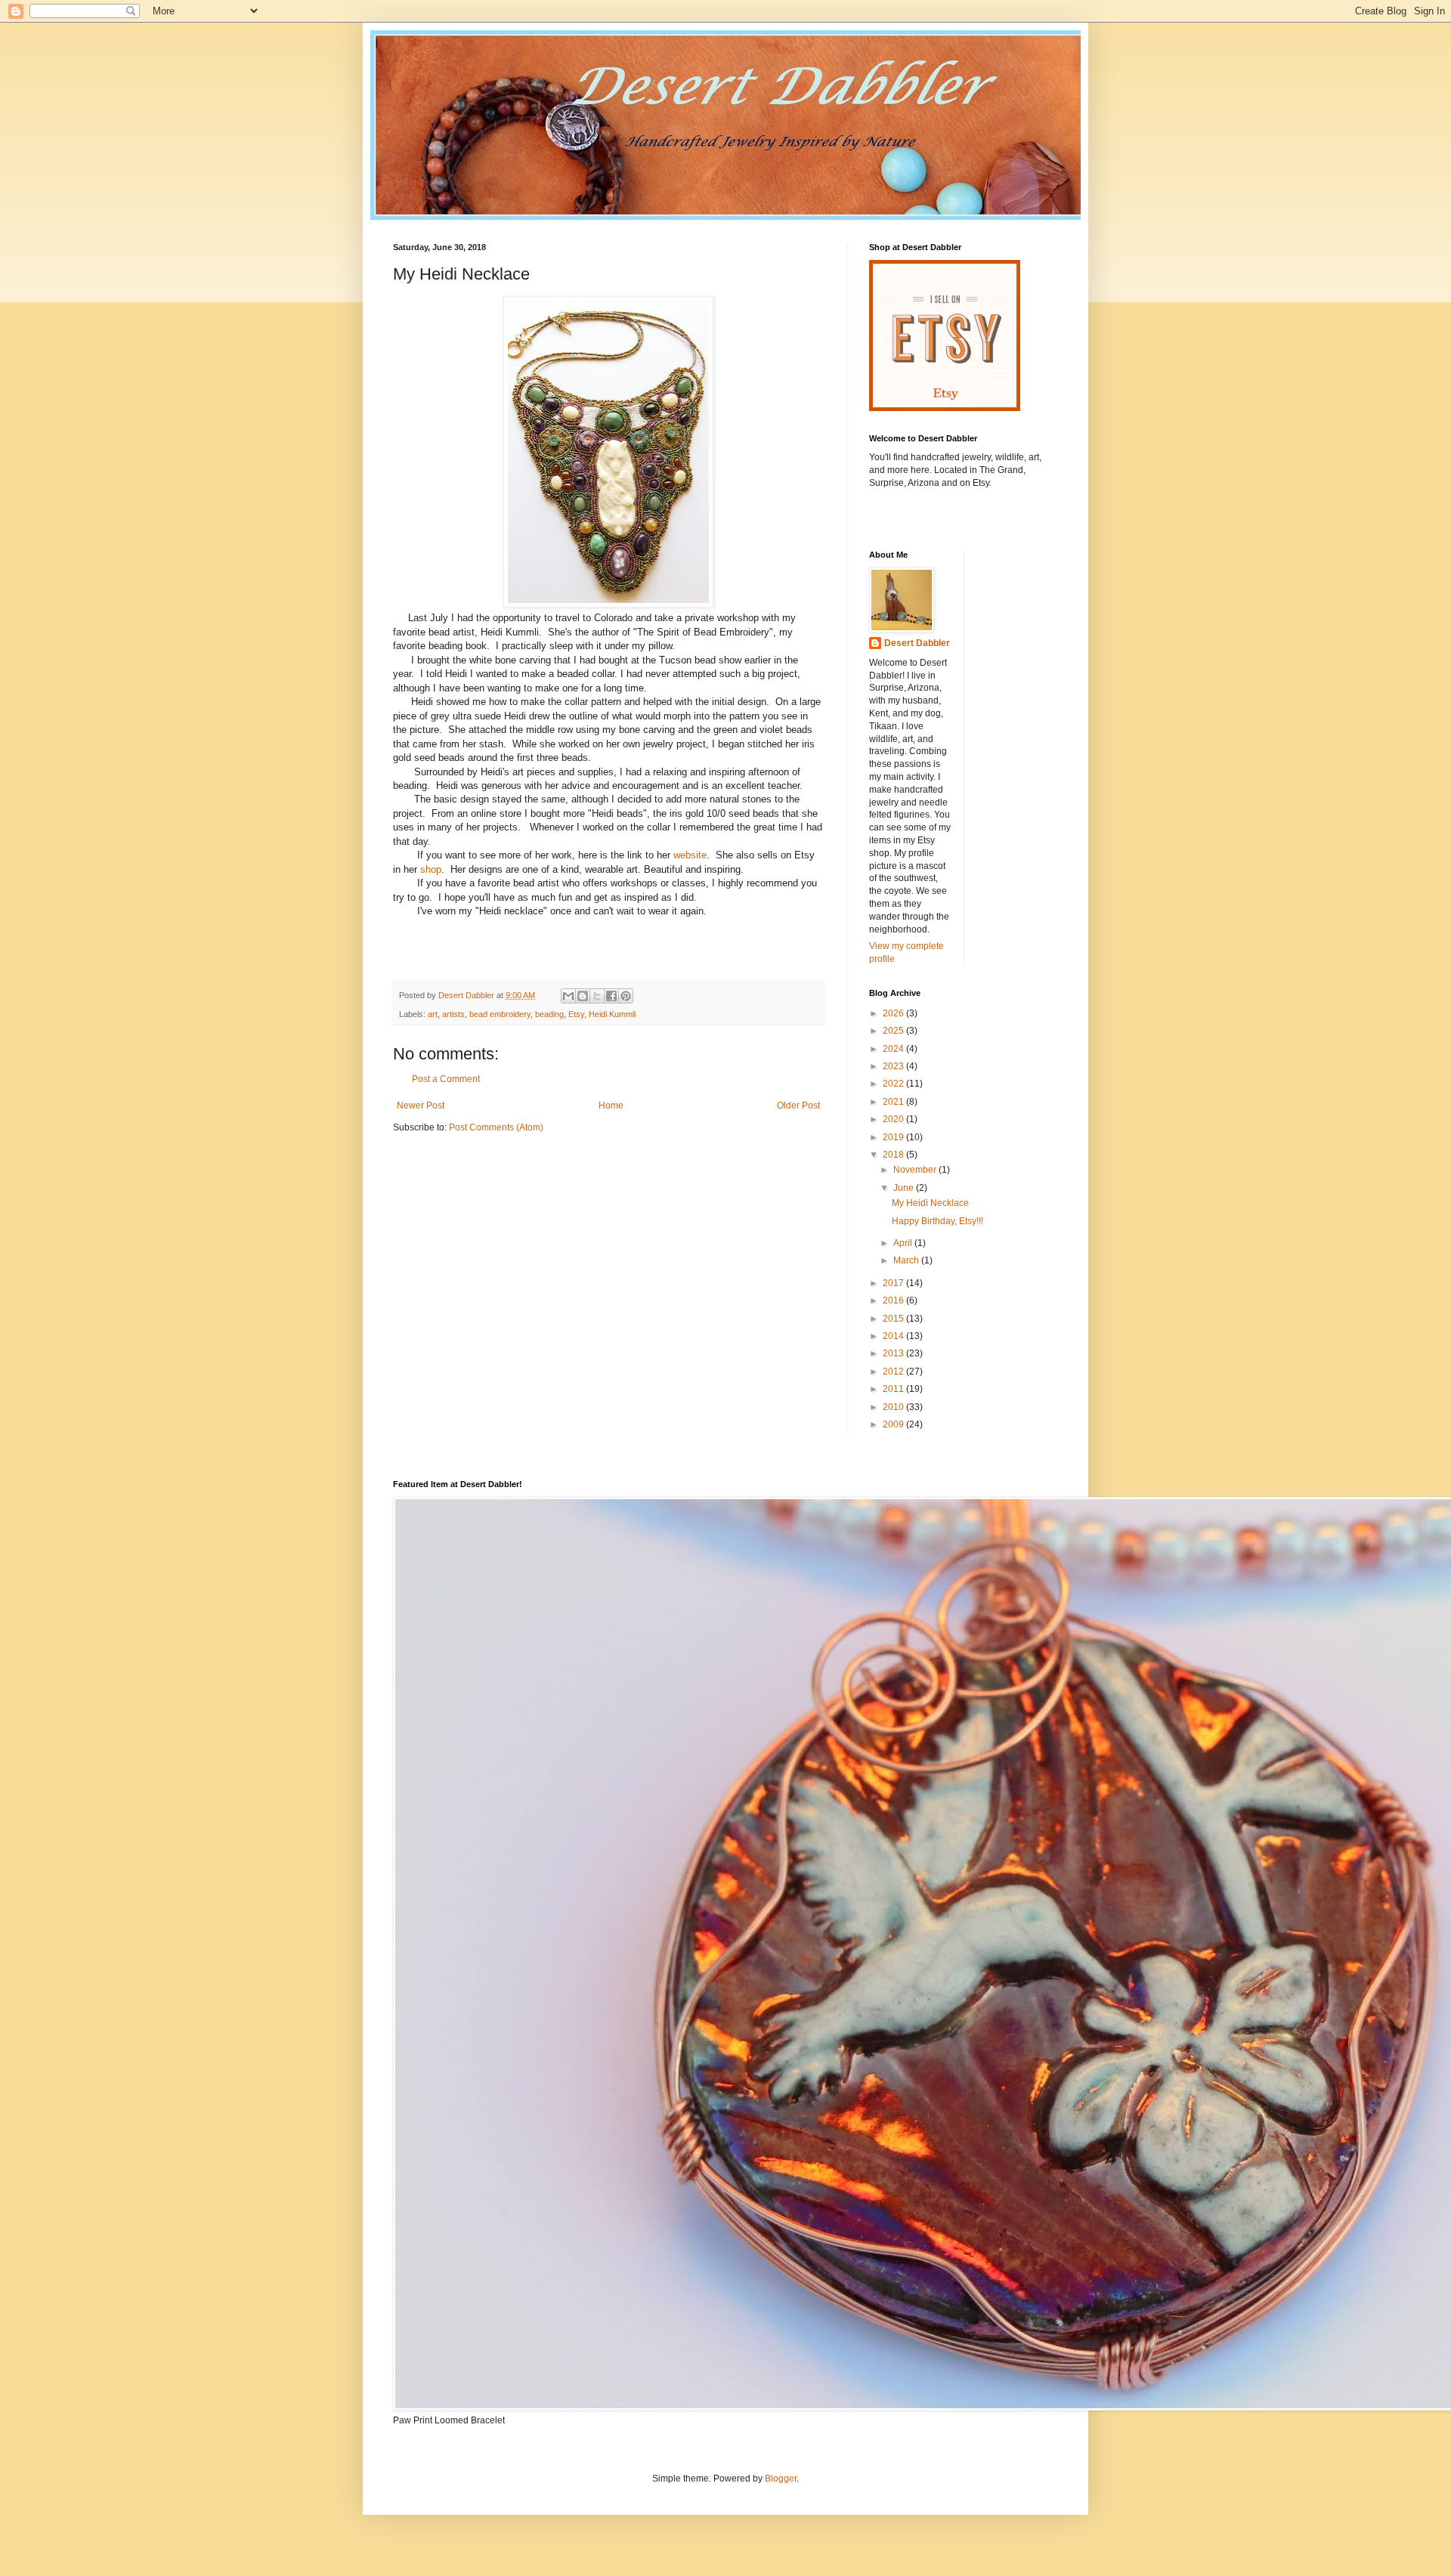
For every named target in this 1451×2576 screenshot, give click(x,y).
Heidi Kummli (612, 1014)
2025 (894, 1031)
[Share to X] (597, 996)
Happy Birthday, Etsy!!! (937, 1221)
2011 (894, 1389)
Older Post (798, 1106)
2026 (894, 1013)
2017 (894, 1283)
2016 (894, 1300)
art (433, 1014)
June (905, 1188)
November (916, 1170)
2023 (894, 1066)
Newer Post (421, 1106)
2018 (894, 1155)
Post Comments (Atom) (496, 1127)
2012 (894, 1371)
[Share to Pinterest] (626, 996)
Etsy (576, 1014)
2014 (894, 1336)
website (690, 855)
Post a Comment (446, 1079)
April (904, 1243)
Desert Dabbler (917, 643)
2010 (894, 1407)
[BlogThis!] (583, 996)
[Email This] (568, 996)
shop (431, 869)
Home (611, 1106)
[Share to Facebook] (611, 996)
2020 (894, 1119)
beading (549, 1014)
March (907, 1260)
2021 (894, 1102)
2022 (894, 1084)
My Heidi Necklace (930, 1203)
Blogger (781, 2479)
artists (453, 1014)
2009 (894, 1424)
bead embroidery (500, 1014)
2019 (894, 1137)
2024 (894, 1049)
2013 (894, 1353)
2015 (894, 1319)
